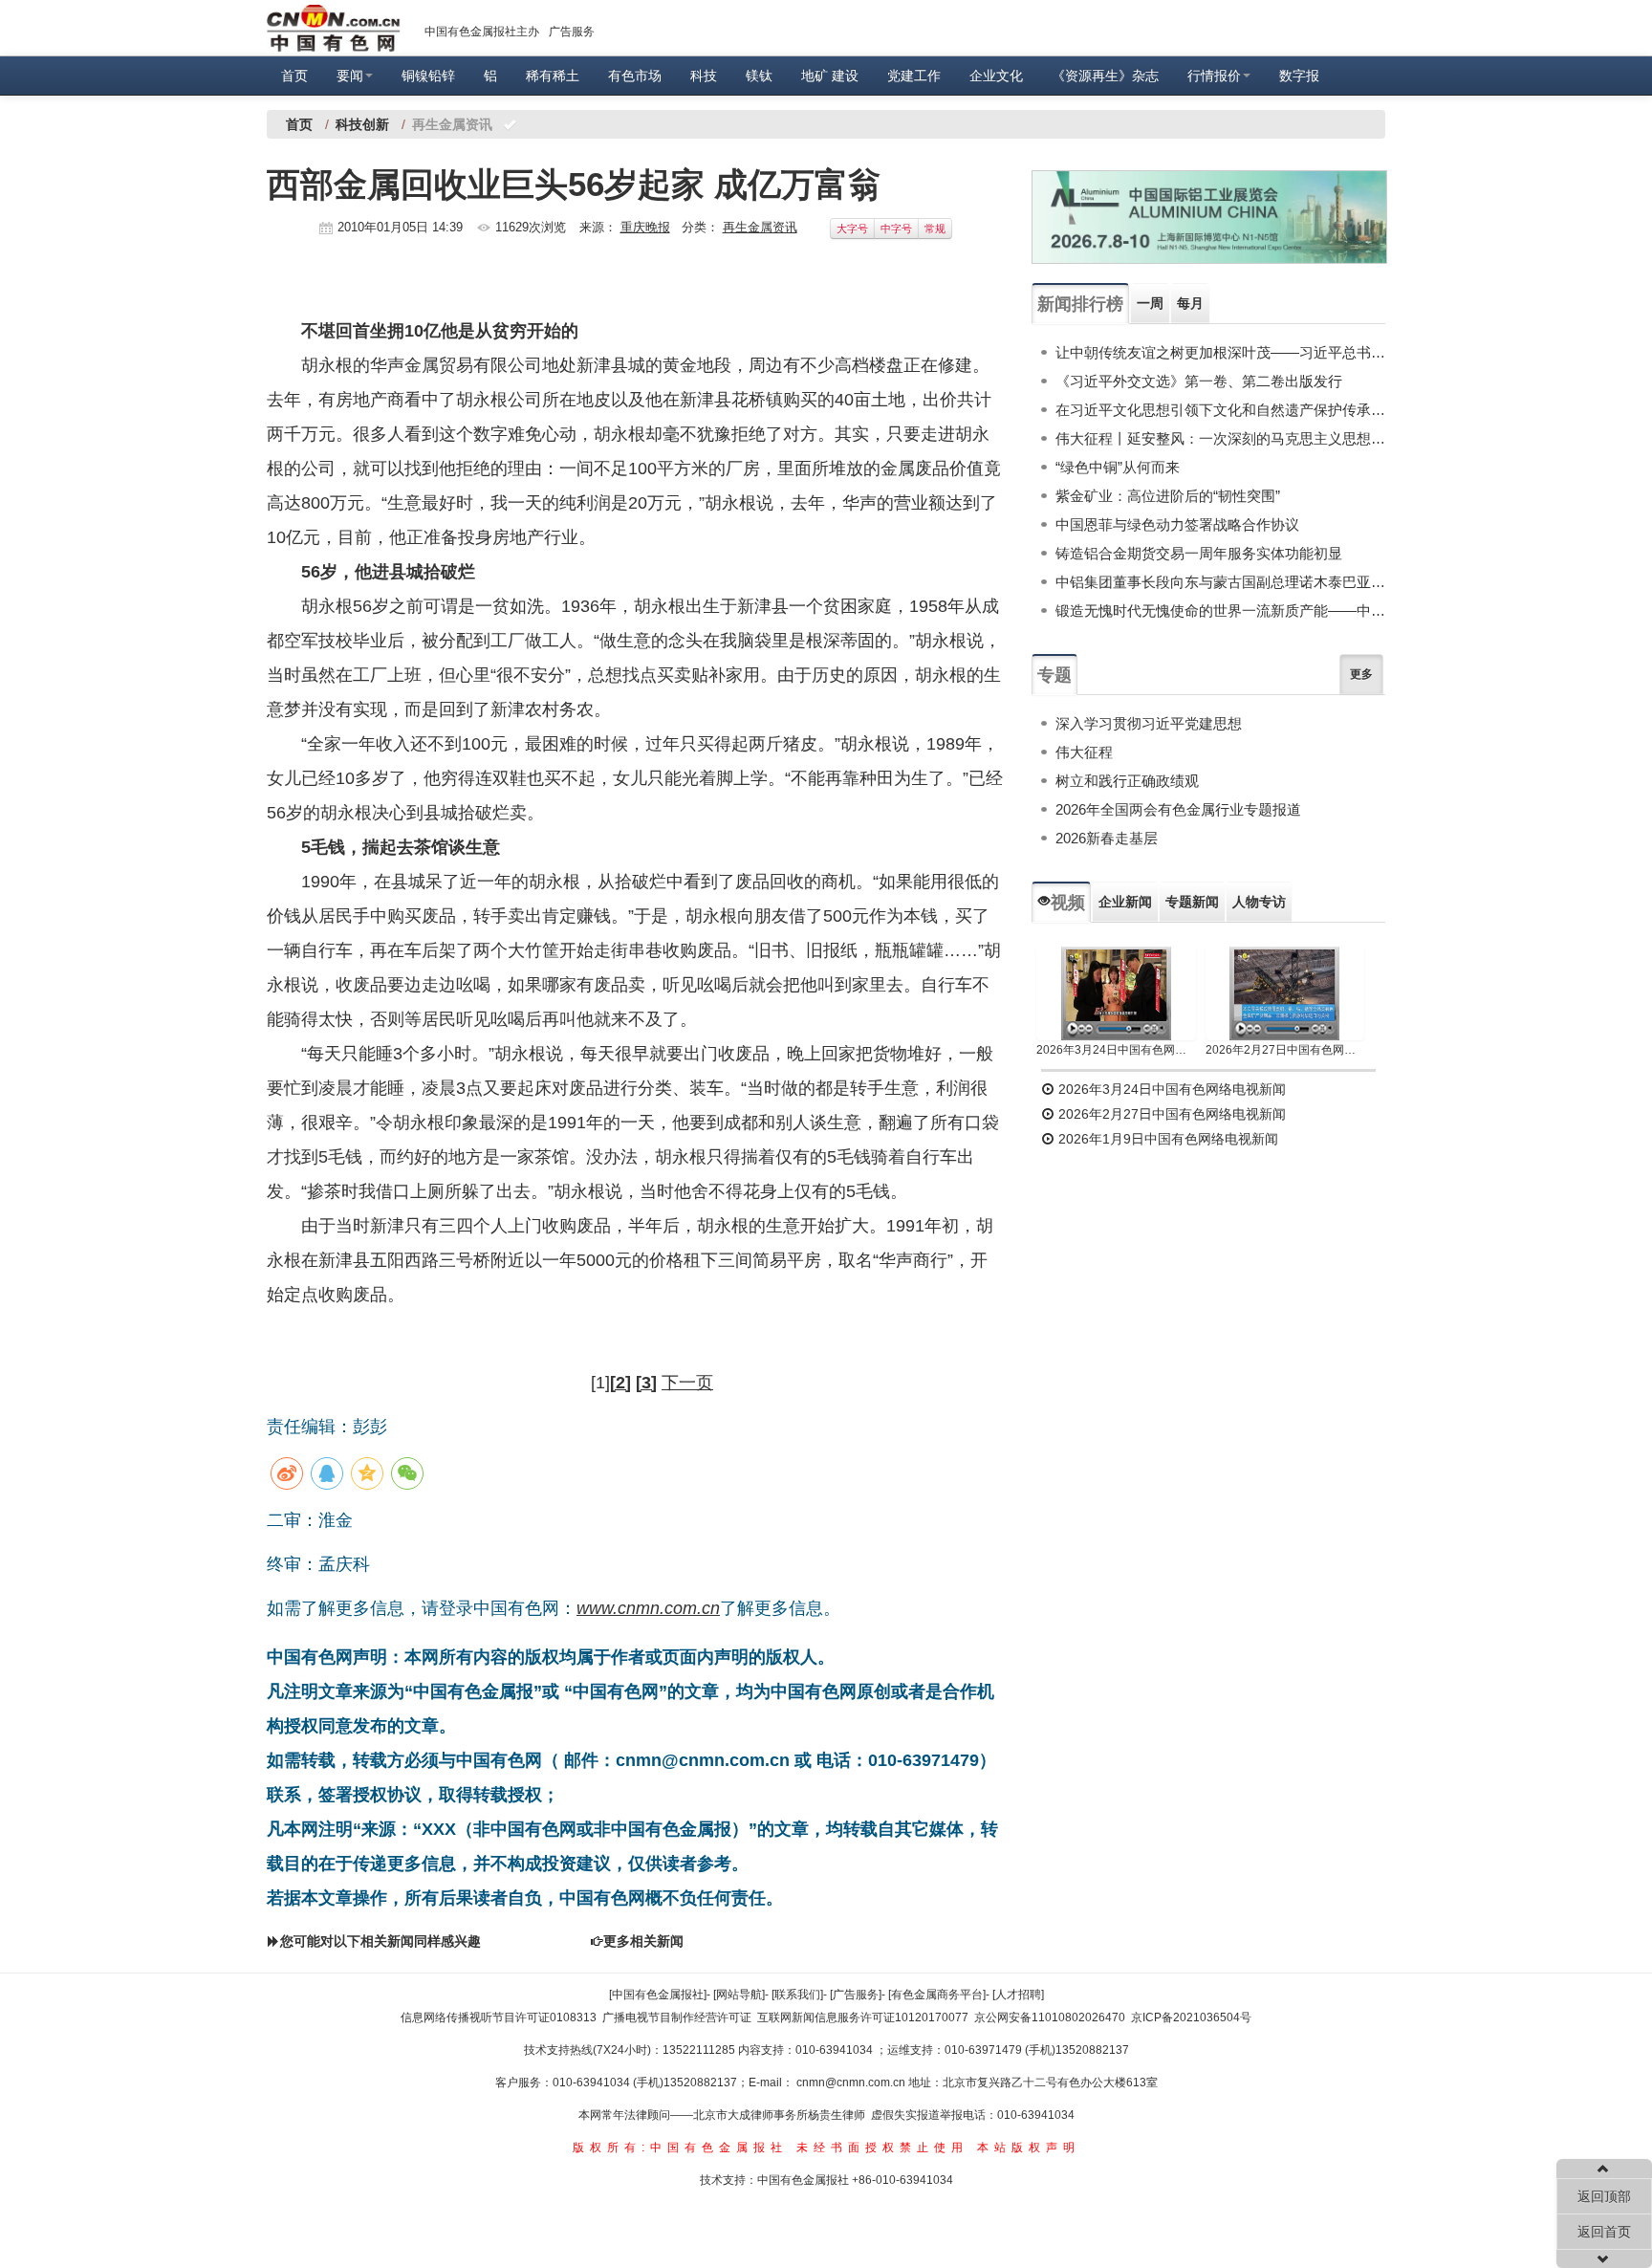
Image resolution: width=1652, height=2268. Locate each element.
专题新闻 (1192, 902)
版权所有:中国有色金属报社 (680, 2148)
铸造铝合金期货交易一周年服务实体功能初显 (1199, 553)
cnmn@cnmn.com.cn (852, 2083)
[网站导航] (739, 1995)
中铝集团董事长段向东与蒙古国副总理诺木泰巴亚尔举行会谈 (1220, 582)
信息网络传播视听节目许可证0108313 (499, 2017)
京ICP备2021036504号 (1191, 2017)
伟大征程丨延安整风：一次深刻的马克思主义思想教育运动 (1220, 438)
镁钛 (759, 76)
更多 (1361, 674)
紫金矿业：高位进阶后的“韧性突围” (1168, 496)
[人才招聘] (1018, 1995)
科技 (704, 76)
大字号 (852, 229)
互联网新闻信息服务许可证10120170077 (863, 2017)
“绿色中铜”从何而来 (1118, 467)
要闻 (350, 76)
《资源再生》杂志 (1105, 76)
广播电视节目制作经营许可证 (677, 2017)
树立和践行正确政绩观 (1127, 781)
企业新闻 (1125, 902)
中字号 (896, 229)
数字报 (1299, 76)
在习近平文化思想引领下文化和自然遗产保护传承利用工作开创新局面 (1220, 410)
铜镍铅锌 (428, 76)
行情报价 (1214, 76)
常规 (935, 229)
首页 (294, 76)
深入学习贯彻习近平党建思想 (1149, 723)
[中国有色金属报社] (658, 1995)
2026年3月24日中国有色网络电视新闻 (1116, 1050)
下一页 (687, 1383)
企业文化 (996, 76)
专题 (1054, 675)
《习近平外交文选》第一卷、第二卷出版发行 (1199, 381)
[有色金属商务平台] (937, 1995)
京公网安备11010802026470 (1050, 2017)
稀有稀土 (553, 76)
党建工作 (914, 76)
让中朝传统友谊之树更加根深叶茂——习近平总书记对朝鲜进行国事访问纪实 (1220, 352)
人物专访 (1259, 902)
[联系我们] (797, 1995)
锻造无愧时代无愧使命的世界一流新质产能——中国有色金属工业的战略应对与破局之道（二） (1220, 611)
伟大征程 (1084, 752)
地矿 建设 (830, 76)
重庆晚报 (645, 227)
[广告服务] (856, 1995)
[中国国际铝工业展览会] (1209, 217)
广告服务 (572, 32)
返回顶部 (1604, 2196)
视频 (1068, 903)
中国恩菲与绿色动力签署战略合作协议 (1177, 524)
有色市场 (635, 76)
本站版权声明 (1029, 2148)
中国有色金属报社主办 (482, 32)
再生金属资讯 (760, 227)
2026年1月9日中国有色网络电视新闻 (1166, 1139)
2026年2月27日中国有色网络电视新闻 (1285, 1050)
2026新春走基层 (1107, 838)
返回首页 (1604, 2232)
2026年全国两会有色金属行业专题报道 (1178, 809)
